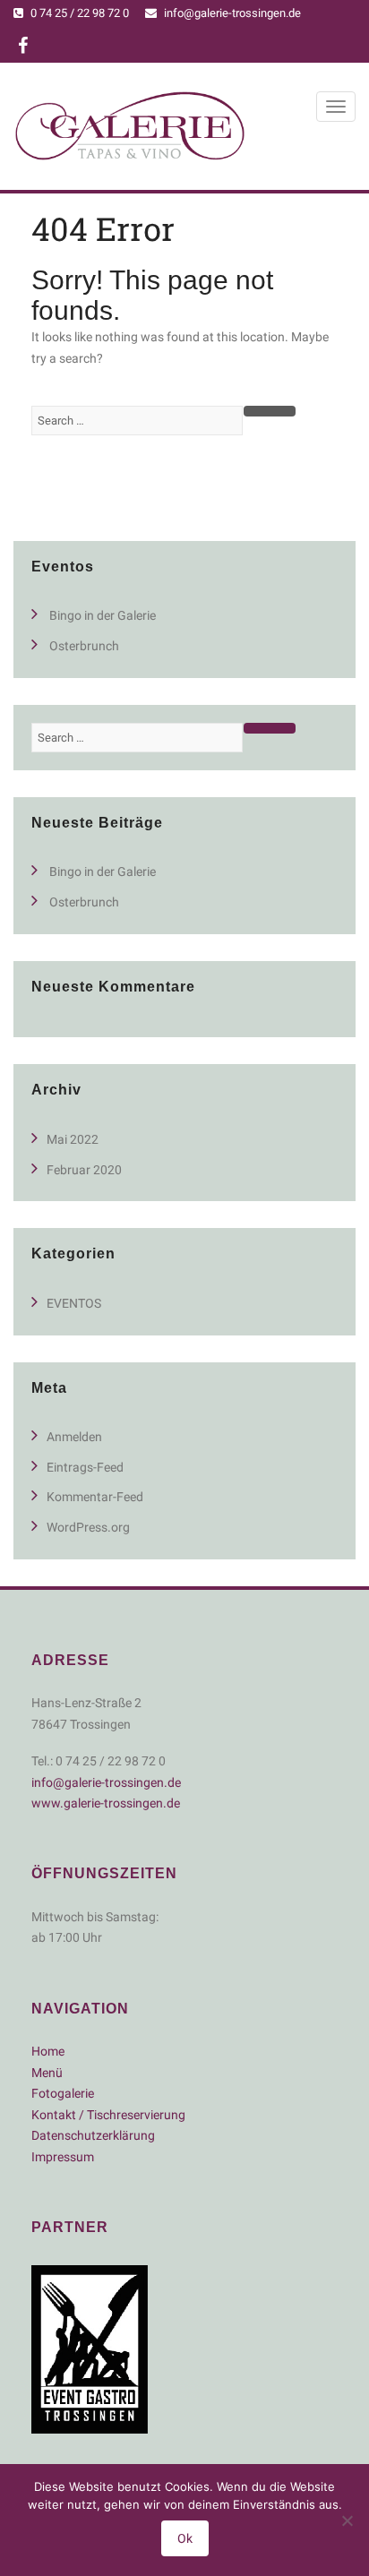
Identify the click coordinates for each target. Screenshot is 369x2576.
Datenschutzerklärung (93, 2135)
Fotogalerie (63, 2093)
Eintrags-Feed (85, 1467)
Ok (185, 2538)
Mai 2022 (73, 1139)
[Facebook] (23, 48)
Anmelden (74, 1437)
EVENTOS (74, 1303)
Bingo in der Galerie (103, 615)
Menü (47, 2073)
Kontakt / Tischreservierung (108, 2115)
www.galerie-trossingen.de (106, 1803)
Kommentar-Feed (95, 1497)
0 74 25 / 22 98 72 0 (80, 13)
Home (48, 2051)
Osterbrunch (84, 646)
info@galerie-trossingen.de (232, 13)
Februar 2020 (84, 1170)
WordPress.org (88, 1527)
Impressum (63, 2157)
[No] (347, 2520)
